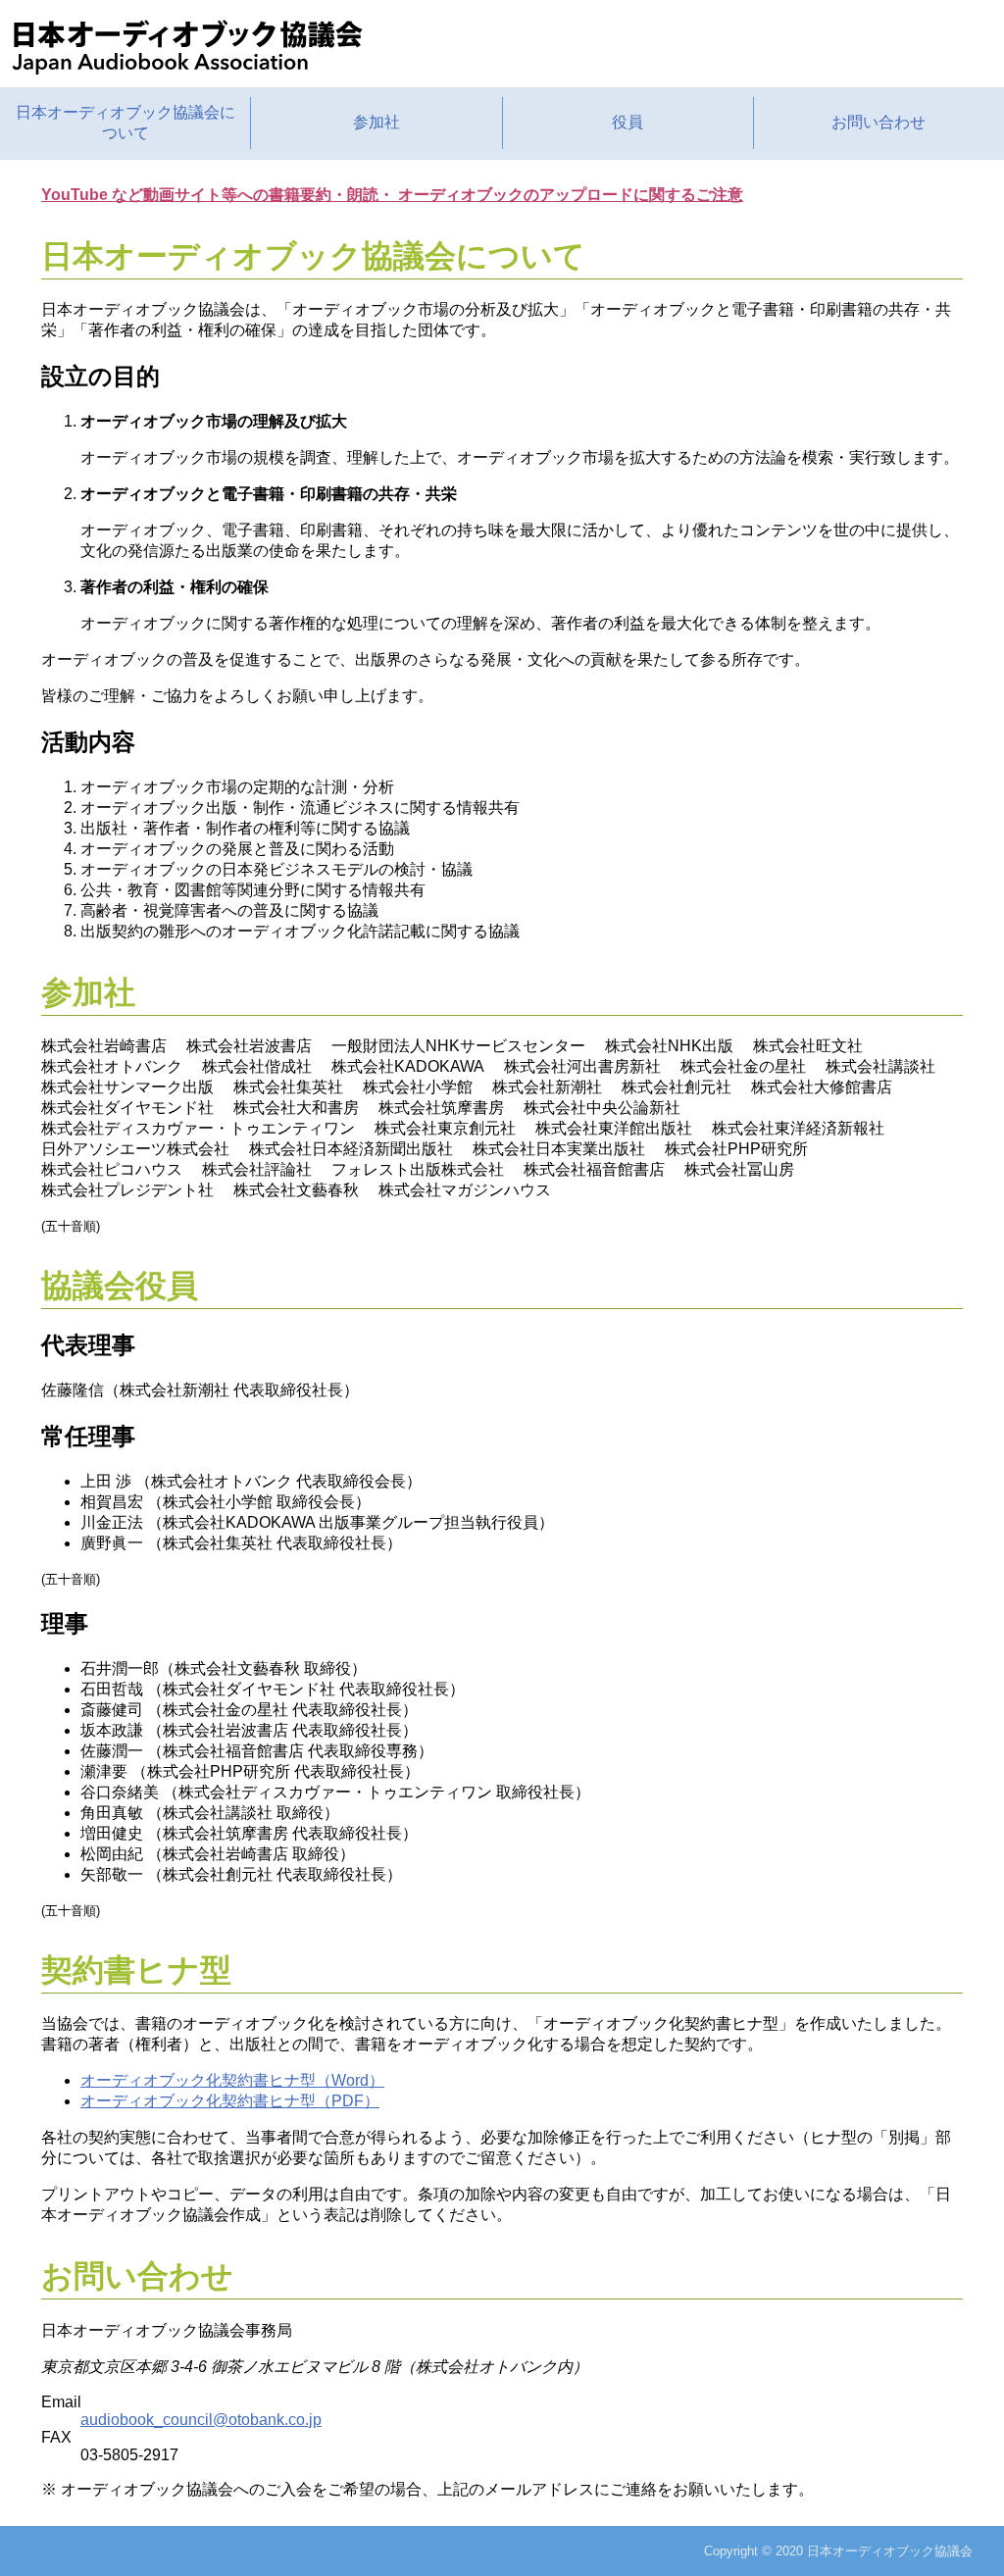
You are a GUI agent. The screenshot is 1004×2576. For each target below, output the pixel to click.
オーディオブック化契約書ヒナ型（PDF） (230, 2101)
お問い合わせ (878, 122)
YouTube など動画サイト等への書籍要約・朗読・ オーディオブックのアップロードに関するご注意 (392, 195)
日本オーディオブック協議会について (125, 123)
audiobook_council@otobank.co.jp (201, 2420)
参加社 (376, 122)
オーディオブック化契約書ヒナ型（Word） (232, 2080)
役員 (627, 122)
